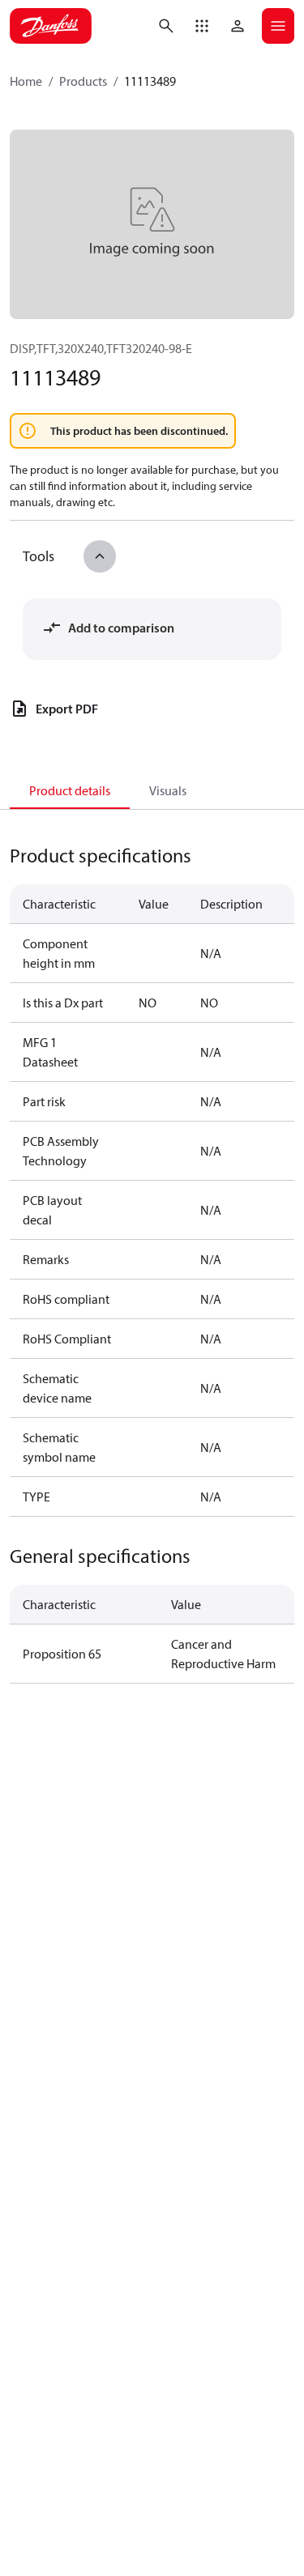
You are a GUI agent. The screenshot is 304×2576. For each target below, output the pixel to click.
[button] (202, 26)
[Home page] (51, 26)
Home (26, 81)
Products (83, 81)
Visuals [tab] (168, 790)
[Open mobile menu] (278, 26)
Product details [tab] (70, 790)
